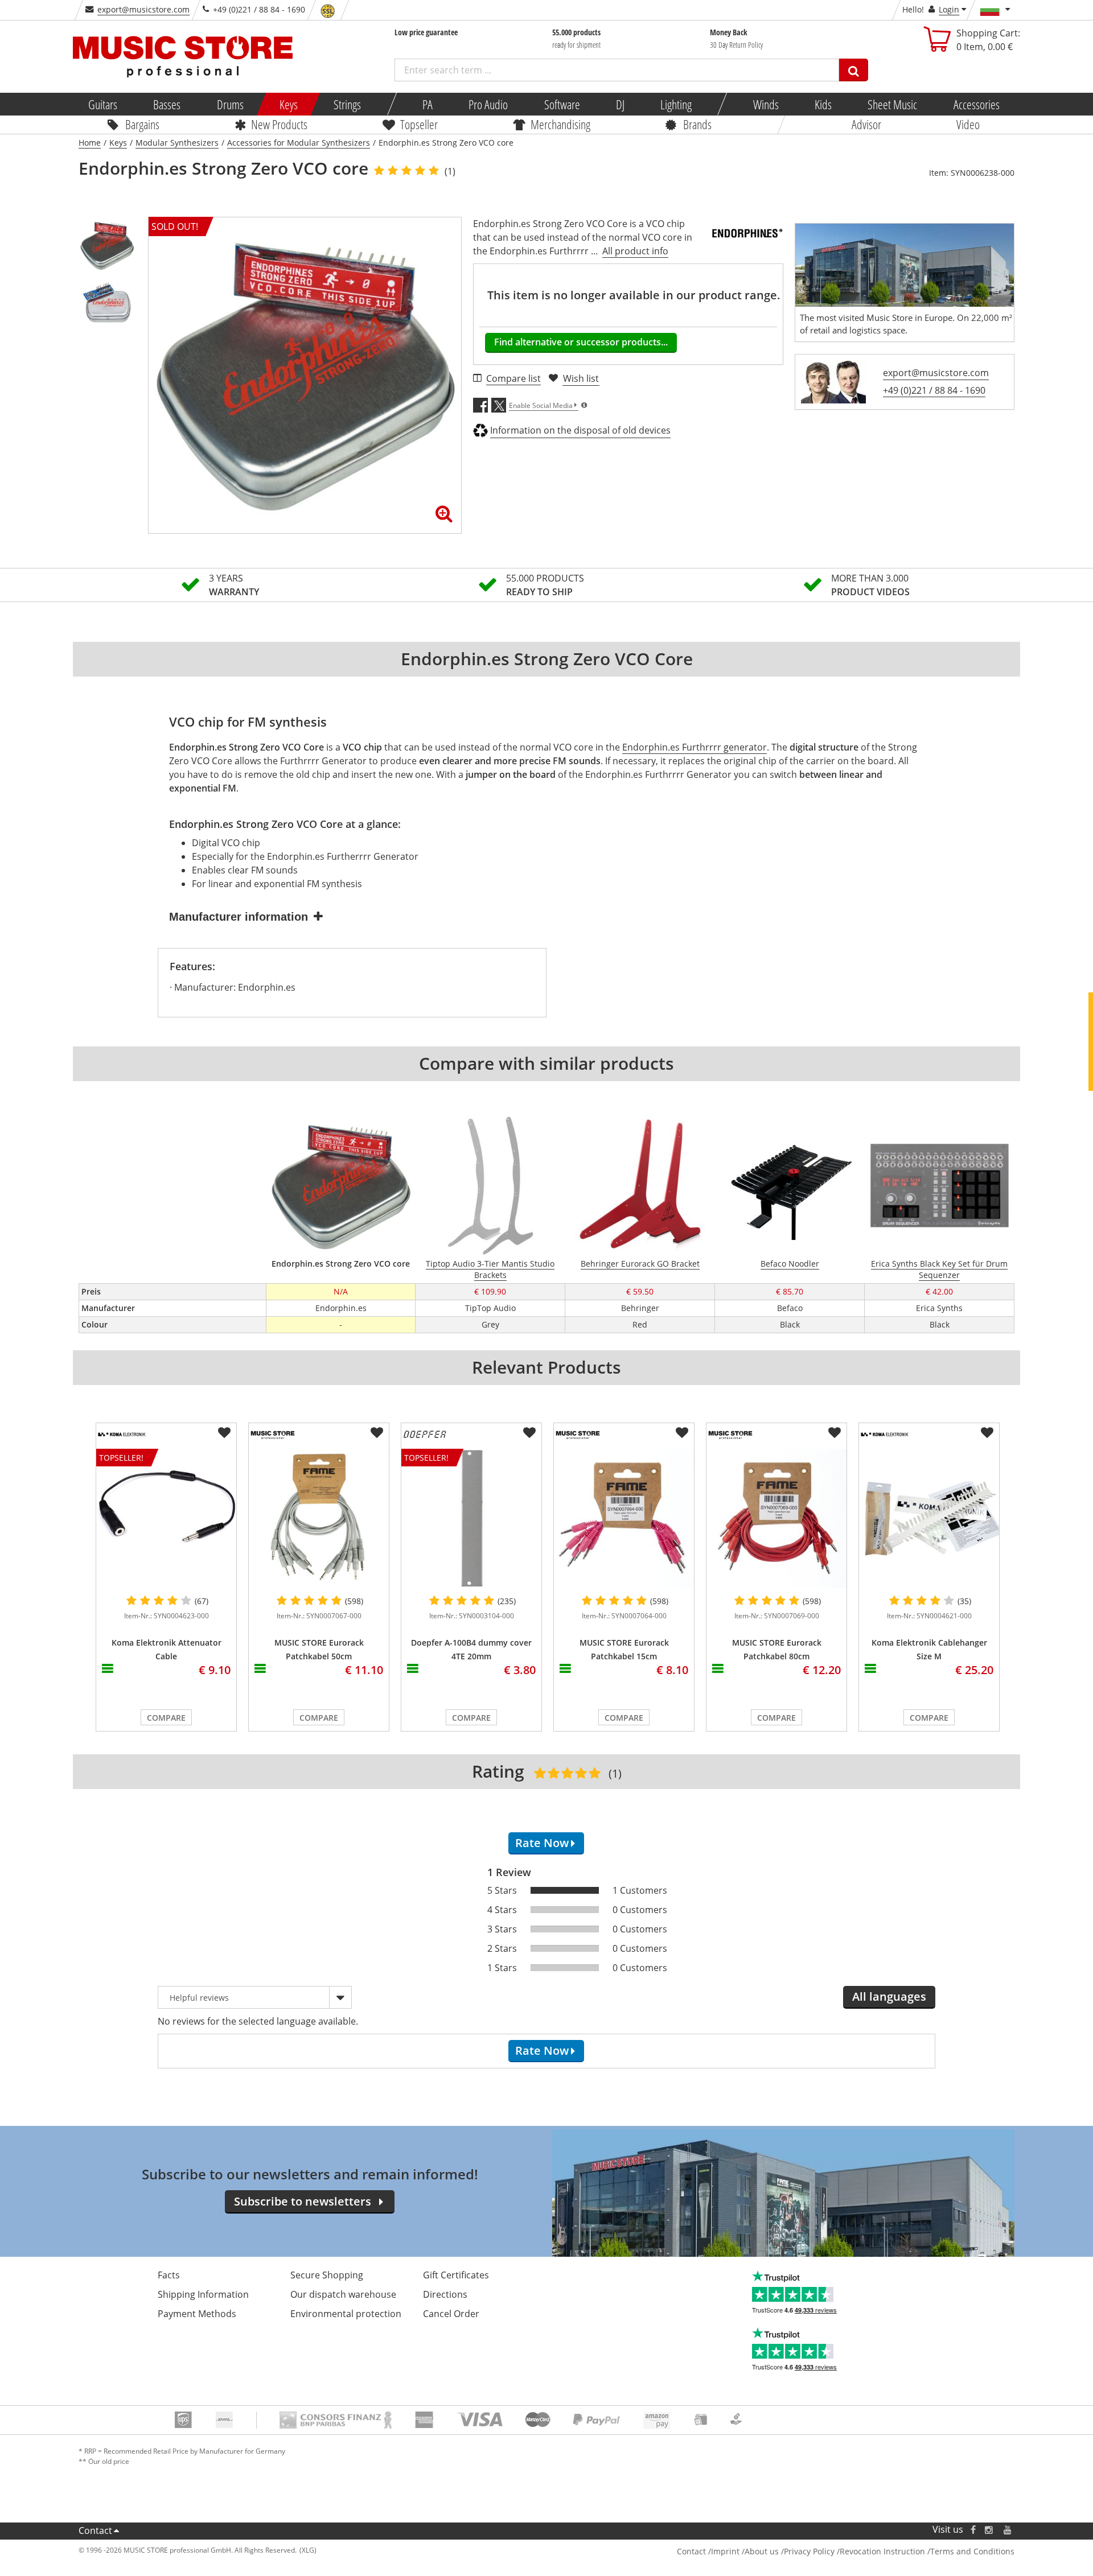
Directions (445, 2294)
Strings (347, 104)
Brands (697, 124)
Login (949, 9)
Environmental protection (346, 2314)
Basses (167, 104)
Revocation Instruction (882, 2551)
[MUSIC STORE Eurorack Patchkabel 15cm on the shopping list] (682, 1433)
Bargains (142, 124)
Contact (95, 2530)
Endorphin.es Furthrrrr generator (695, 747)
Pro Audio (488, 104)
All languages (889, 1996)
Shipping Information (203, 2294)
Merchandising (560, 124)
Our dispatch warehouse (343, 2294)
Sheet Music (892, 104)
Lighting (676, 104)
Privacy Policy (809, 2551)
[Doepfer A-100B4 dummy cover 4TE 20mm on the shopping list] (529, 1433)
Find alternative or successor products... (581, 342)
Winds (765, 104)
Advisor (866, 124)
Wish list (581, 378)
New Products (279, 124)
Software (562, 104)
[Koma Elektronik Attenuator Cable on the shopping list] (224, 1433)
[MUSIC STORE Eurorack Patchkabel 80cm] (776, 1518)
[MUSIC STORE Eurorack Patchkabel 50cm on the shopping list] (377, 1433)
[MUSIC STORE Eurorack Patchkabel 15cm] (624, 1518)
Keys (289, 104)
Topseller (419, 124)
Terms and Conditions (972, 2551)
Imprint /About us (745, 2551)
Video (968, 124)
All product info (635, 251)
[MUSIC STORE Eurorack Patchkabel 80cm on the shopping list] (835, 1433)
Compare (166, 1718)
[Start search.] (854, 70)
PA (428, 104)
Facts (169, 2275)
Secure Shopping (327, 2275)
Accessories (976, 104)
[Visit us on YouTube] (1008, 2530)
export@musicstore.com (143, 9)
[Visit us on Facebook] (973, 2530)
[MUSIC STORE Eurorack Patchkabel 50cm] (319, 1518)
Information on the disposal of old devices (580, 430)
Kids (823, 104)
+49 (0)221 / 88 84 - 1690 (934, 390)
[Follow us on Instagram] (989, 2530)
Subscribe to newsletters (303, 2201)
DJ (620, 104)
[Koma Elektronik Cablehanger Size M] (929, 1518)
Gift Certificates (456, 2275)
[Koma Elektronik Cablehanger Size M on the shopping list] (987, 1433)
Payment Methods (197, 2314)
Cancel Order (451, 2314)
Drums (230, 104)
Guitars (103, 104)
